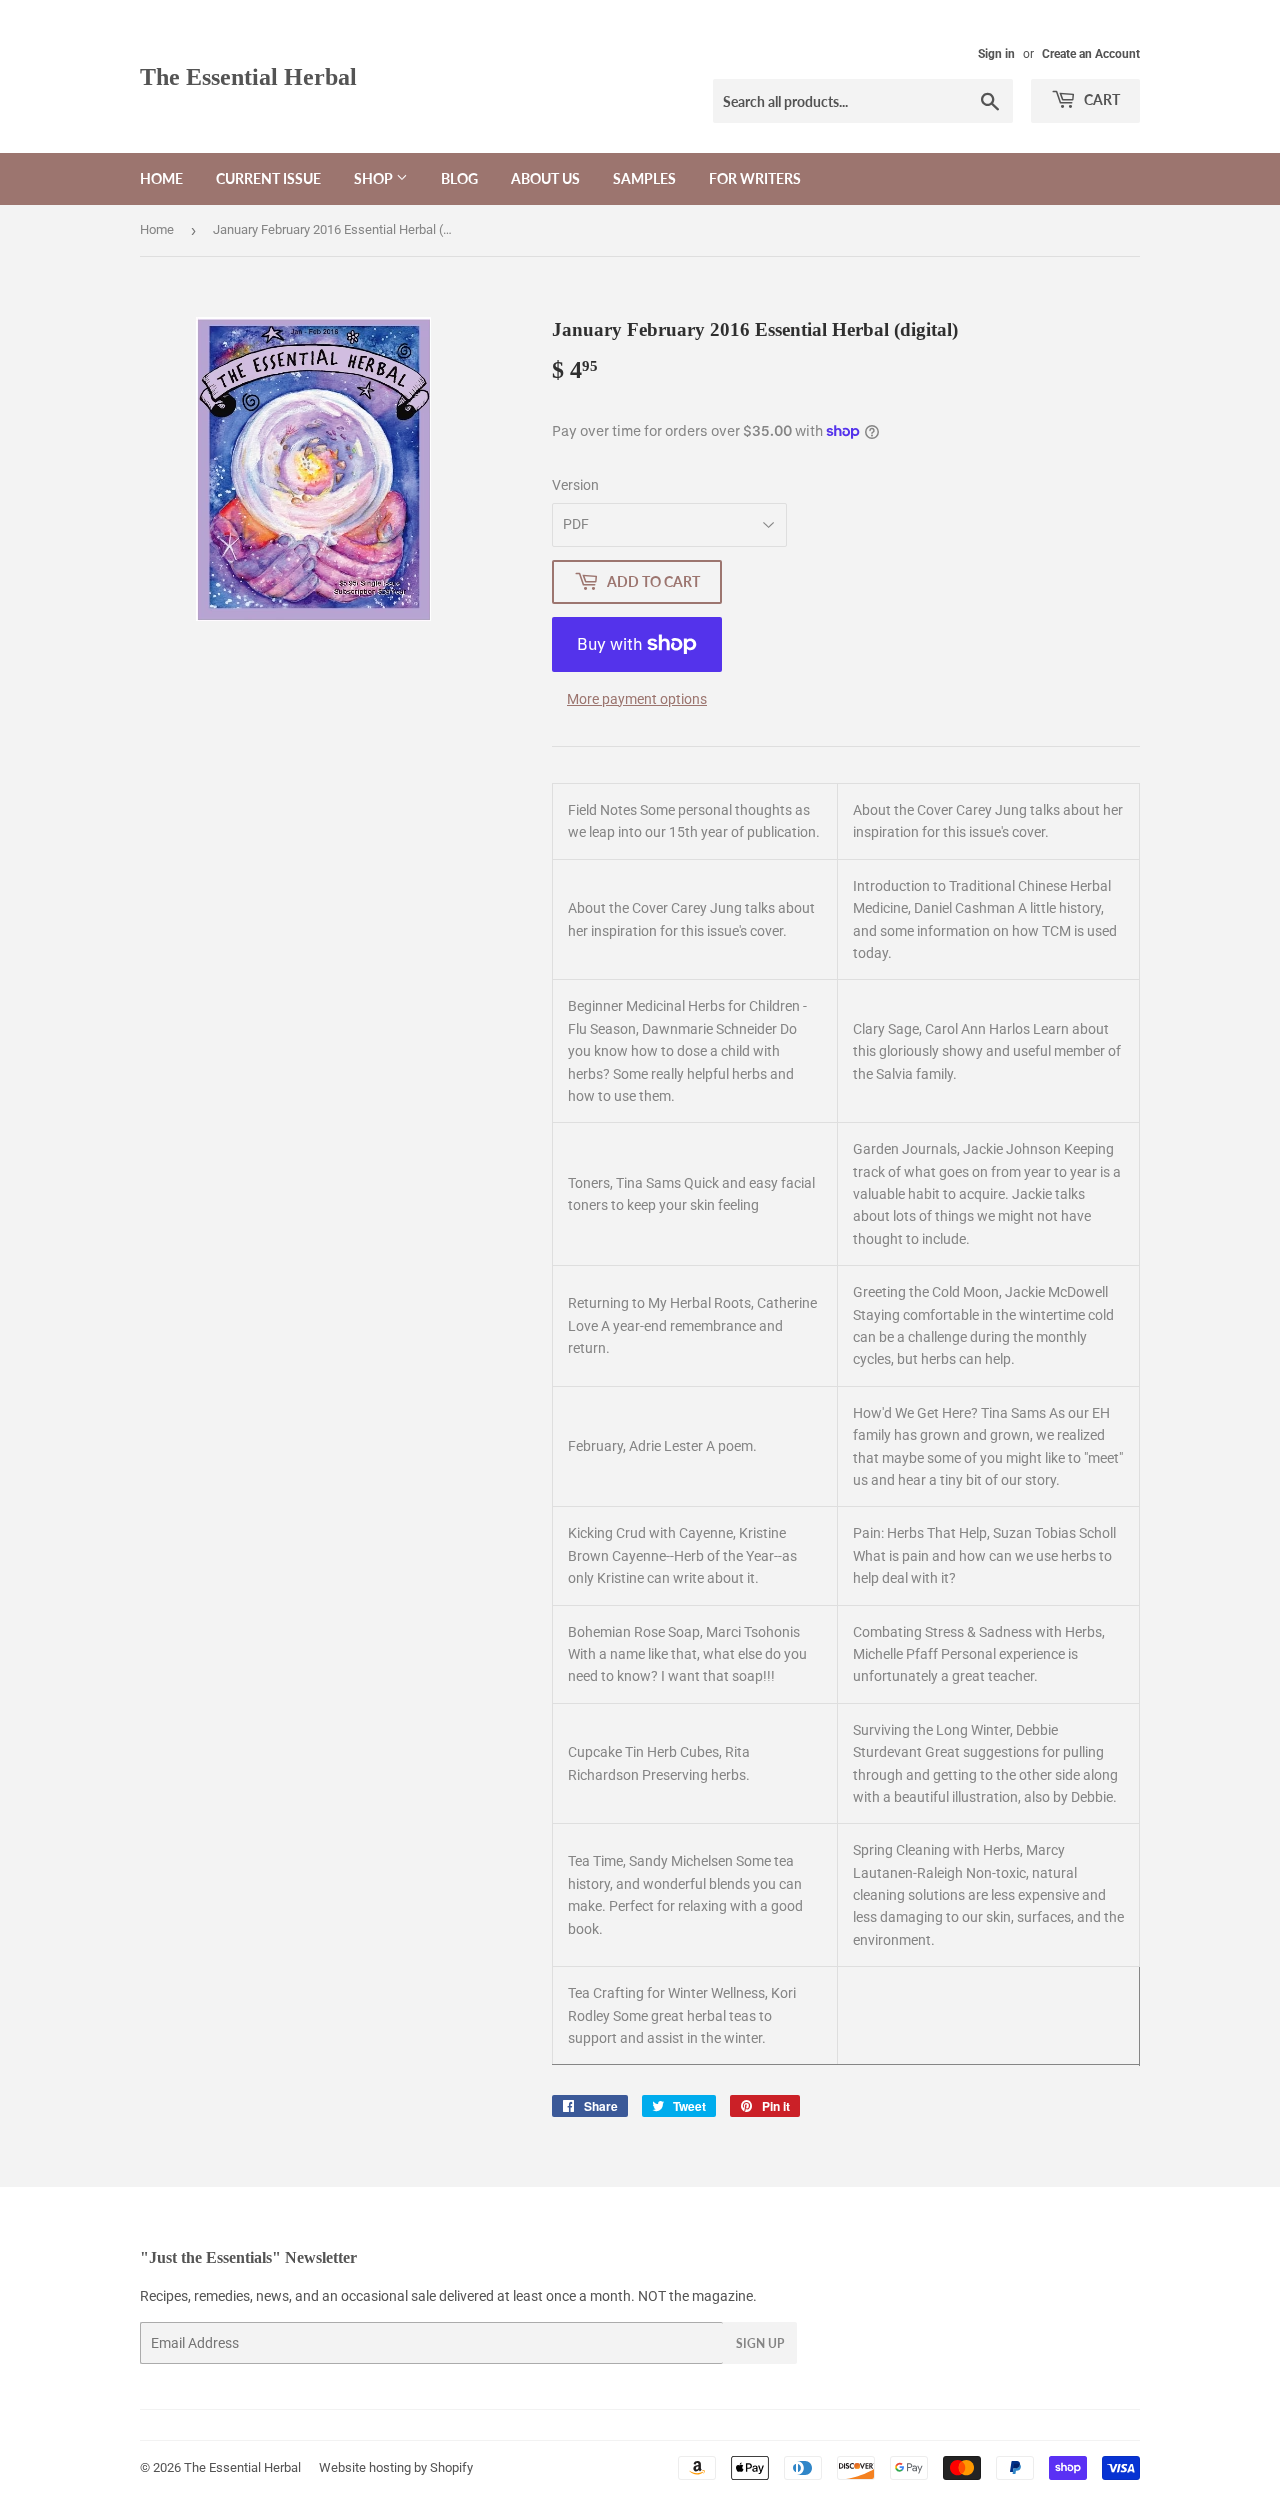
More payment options (637, 699)
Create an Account (1091, 54)
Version (575, 485)
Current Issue (268, 178)
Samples (644, 178)
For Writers (755, 178)
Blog (459, 178)
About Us (545, 178)
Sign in (996, 54)
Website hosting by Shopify (396, 2467)
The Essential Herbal (248, 76)
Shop (375, 178)
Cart (1100, 99)
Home (161, 178)
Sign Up (760, 2343)
